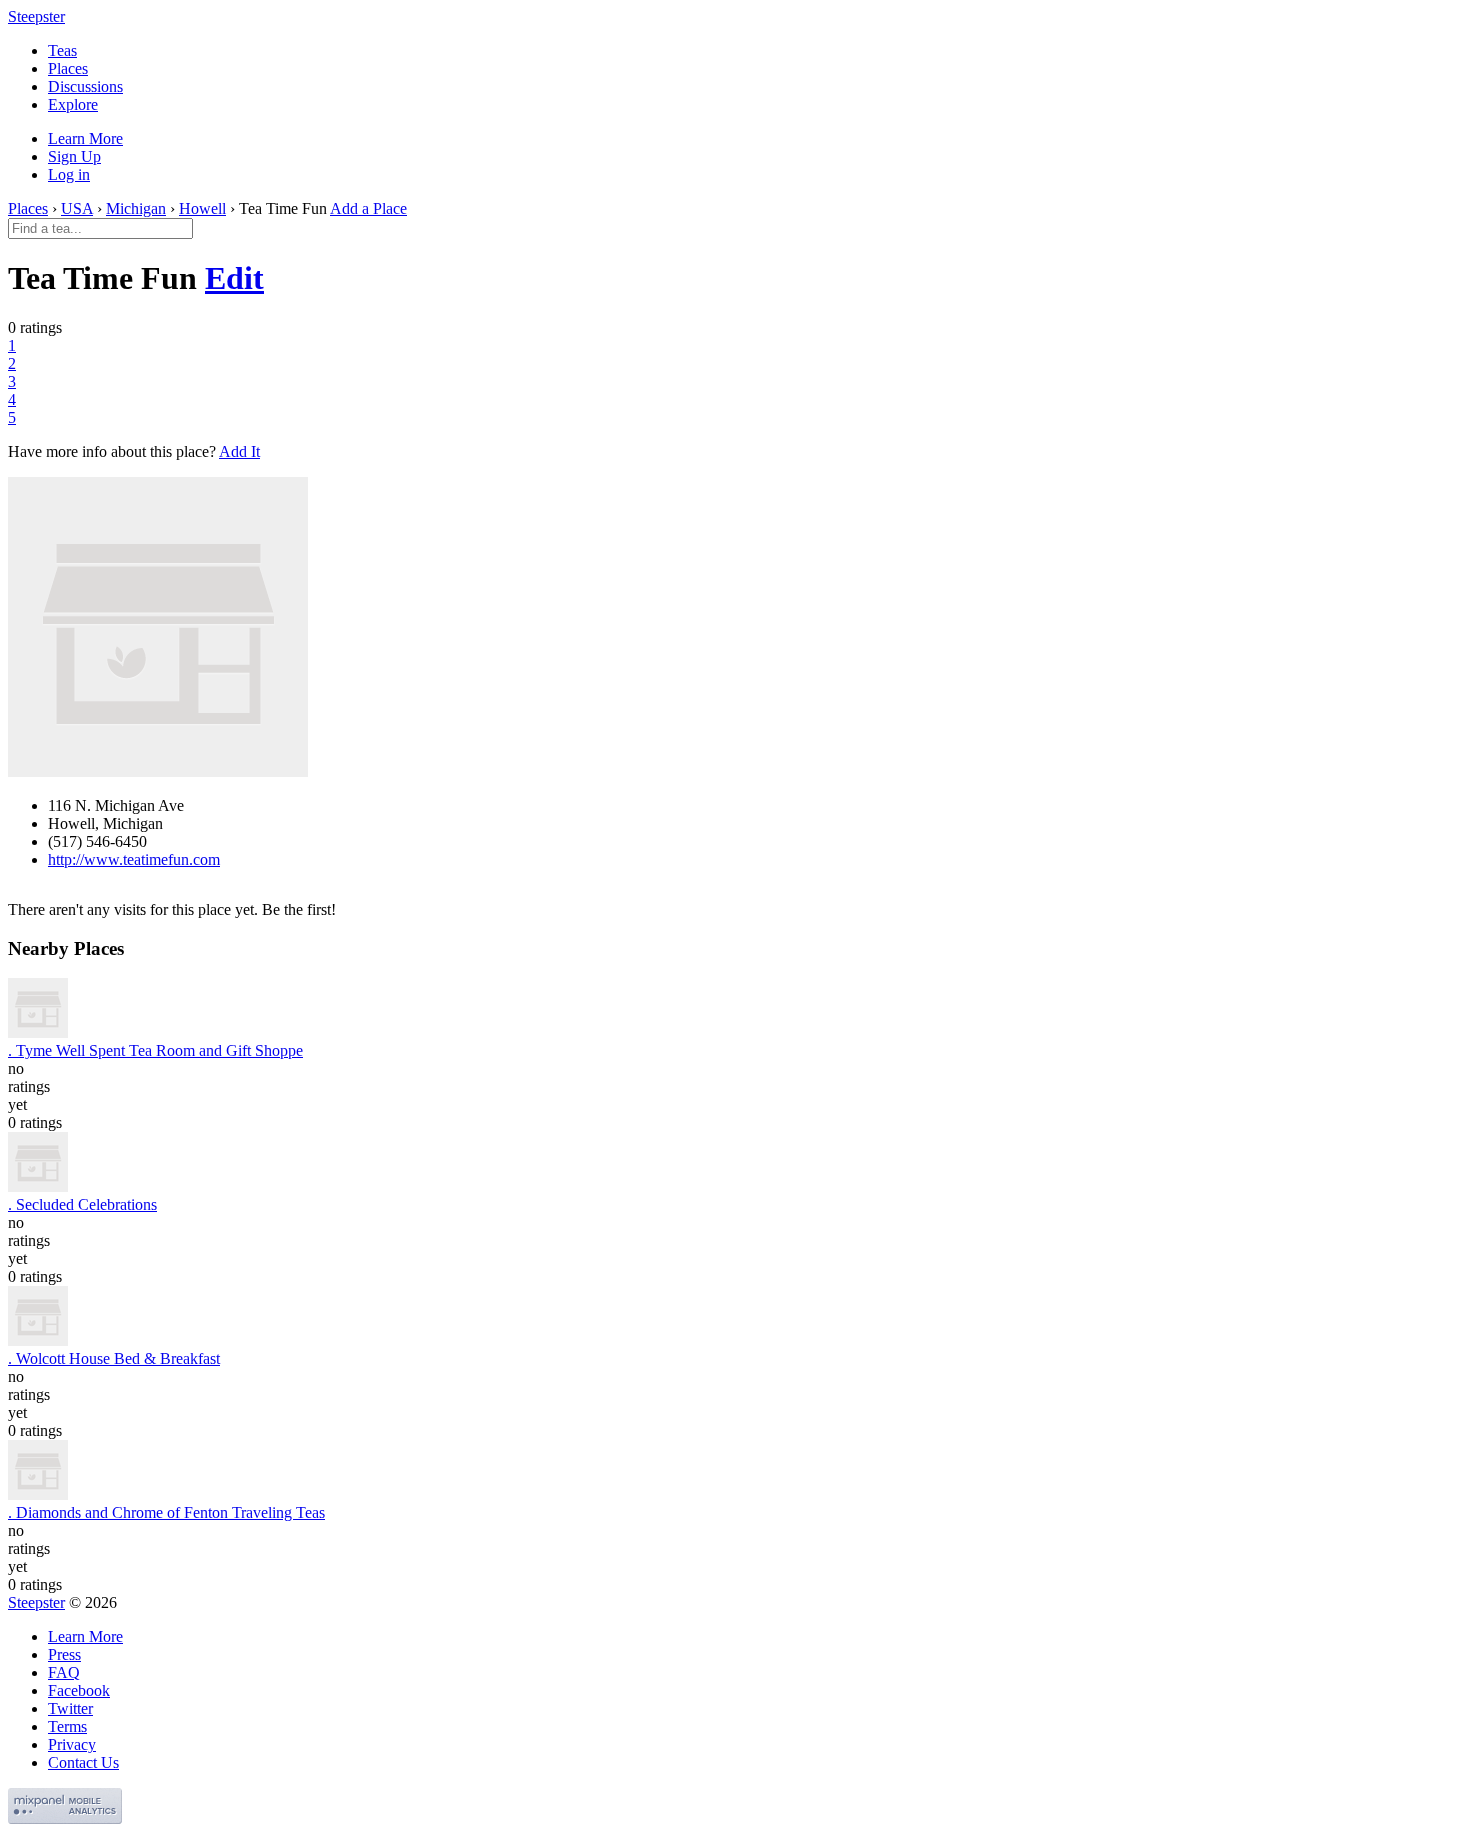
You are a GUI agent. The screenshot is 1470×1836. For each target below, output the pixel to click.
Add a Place (368, 208)
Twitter (70, 1708)
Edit (234, 278)
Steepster (36, 16)
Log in (69, 174)
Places (68, 68)
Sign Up (74, 156)
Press (64, 1654)
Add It (239, 451)
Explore (73, 104)
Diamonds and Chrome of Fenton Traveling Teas (166, 1512)
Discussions (85, 86)
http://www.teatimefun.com (134, 859)
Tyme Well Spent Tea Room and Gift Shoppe (155, 1050)
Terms (67, 1726)
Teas (62, 50)
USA (77, 208)
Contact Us (83, 1762)
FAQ (64, 1672)
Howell (202, 208)
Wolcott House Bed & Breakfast (114, 1358)
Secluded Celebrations (82, 1204)
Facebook (79, 1690)
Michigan (136, 208)
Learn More (85, 138)
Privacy (72, 1744)
